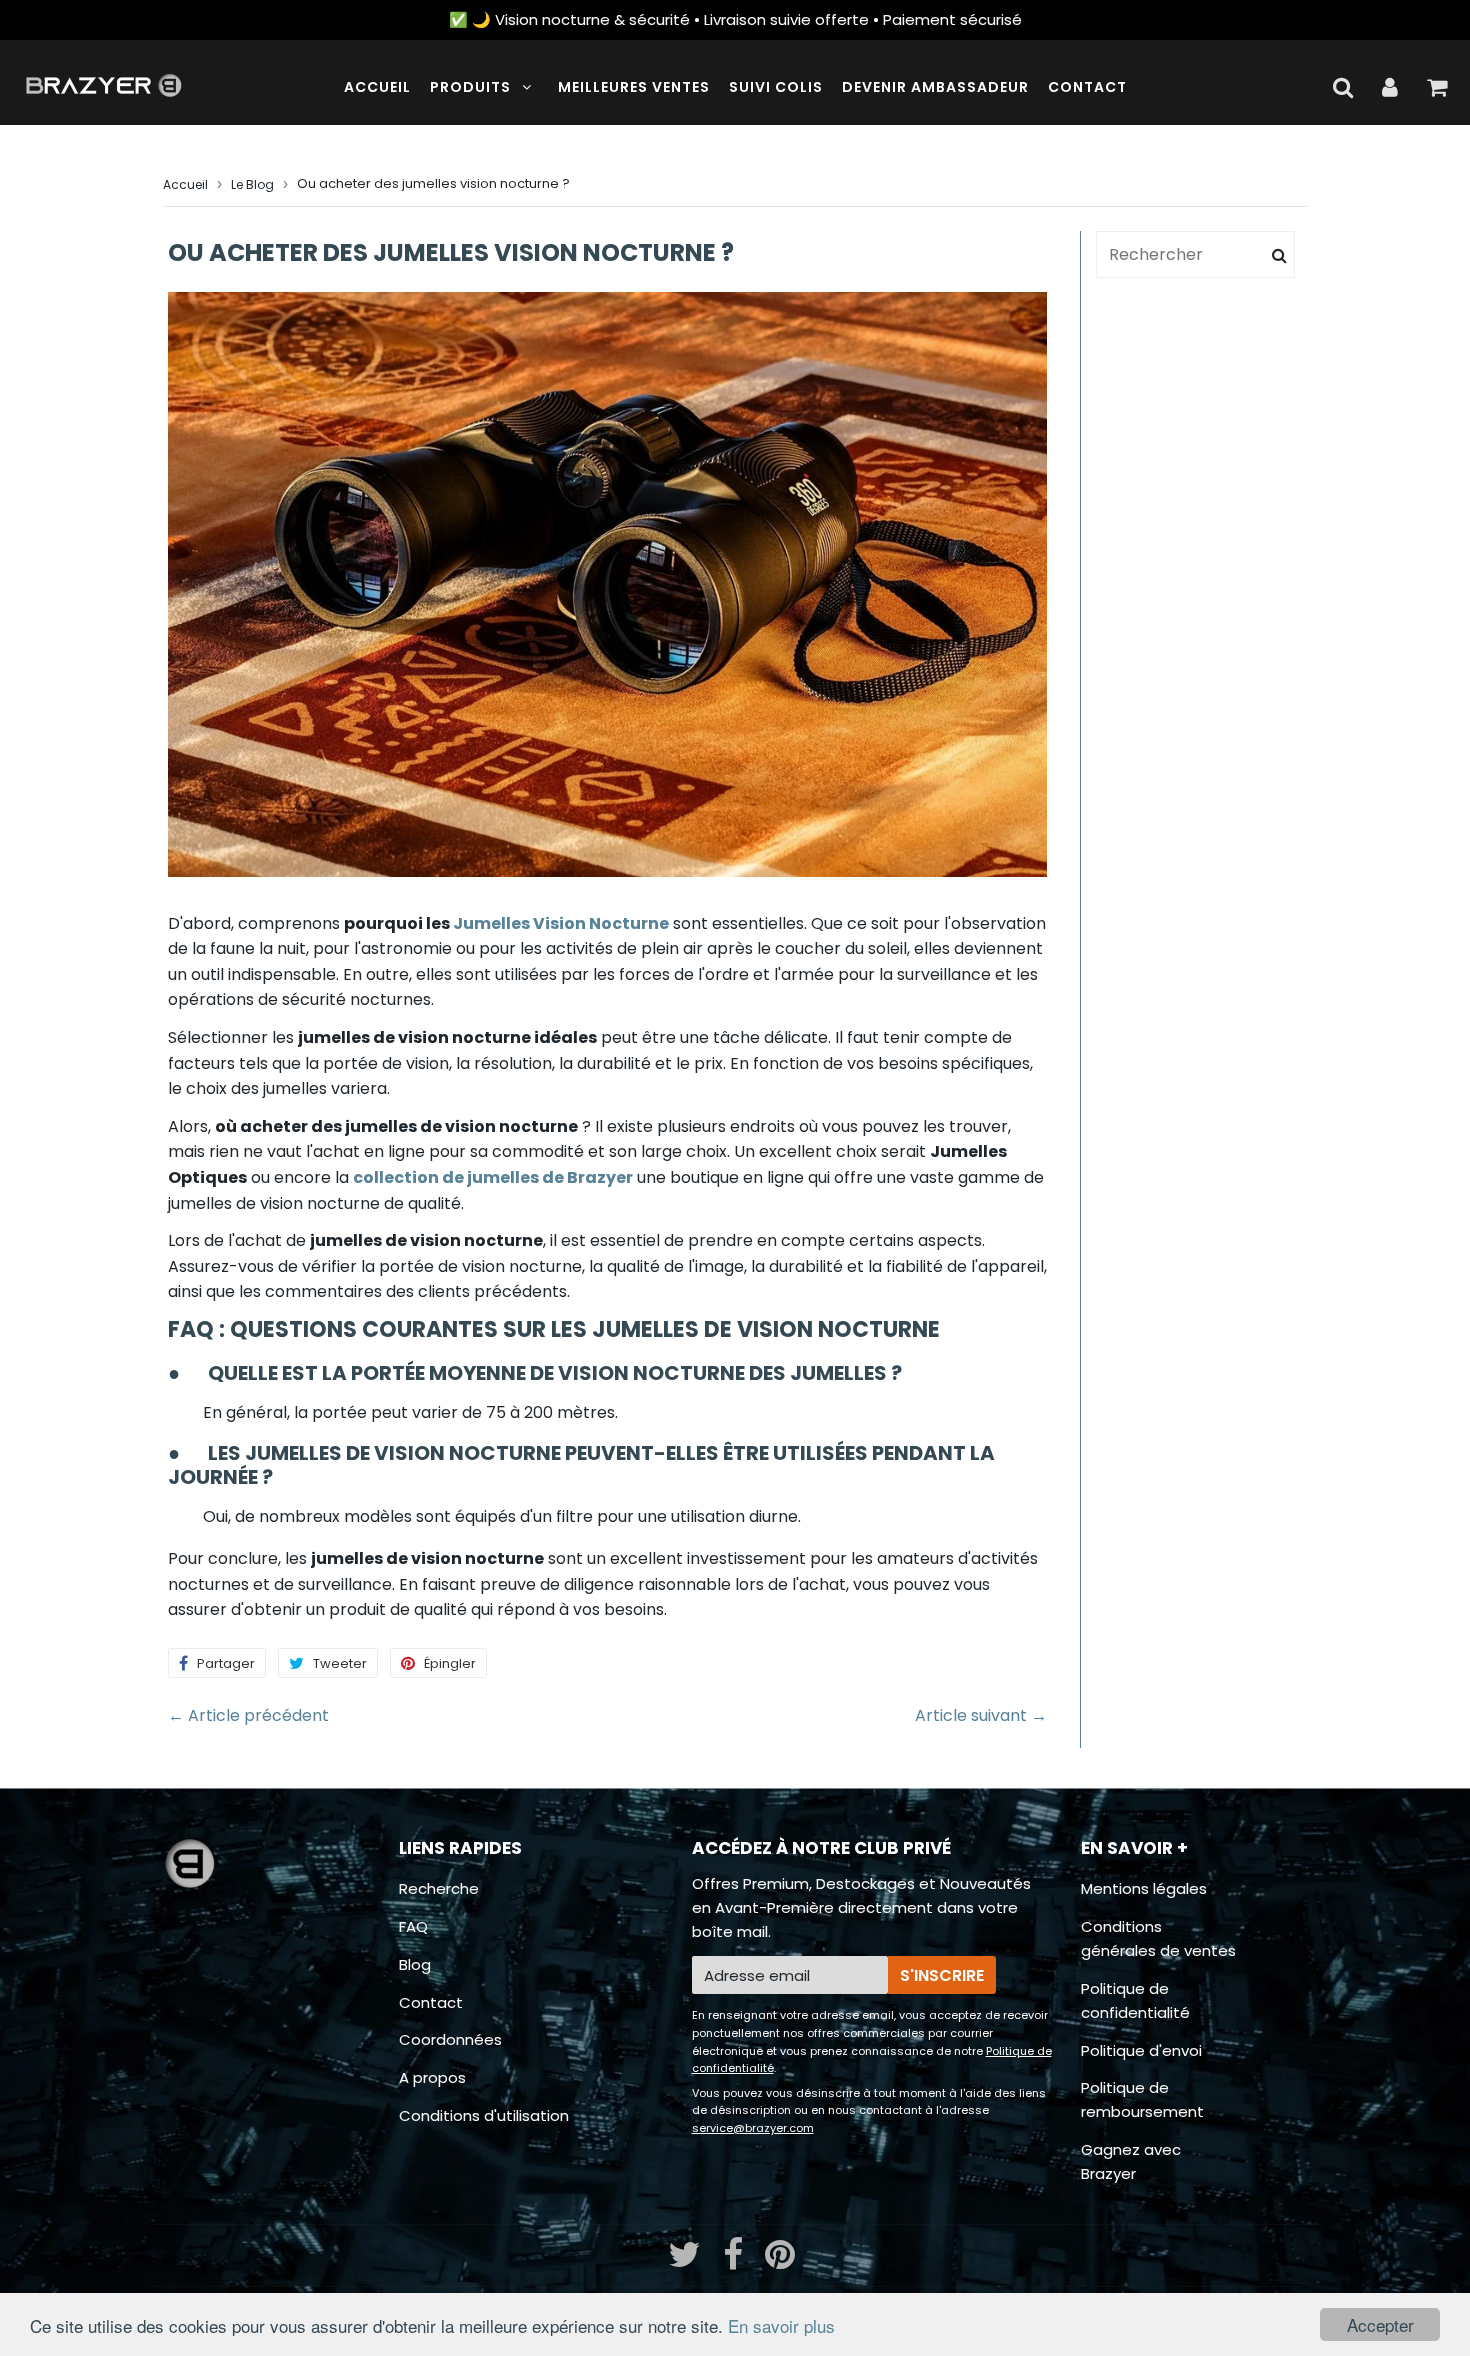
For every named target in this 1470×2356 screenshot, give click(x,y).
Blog (415, 1964)
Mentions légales (1144, 1888)
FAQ (413, 1926)
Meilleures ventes (634, 87)
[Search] (1279, 254)
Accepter (1380, 2324)
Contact (1087, 87)
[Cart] (1436, 87)
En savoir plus (781, 2325)
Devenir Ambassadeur (935, 87)
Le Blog (252, 184)
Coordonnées (450, 2039)
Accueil (377, 87)
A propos (432, 2077)
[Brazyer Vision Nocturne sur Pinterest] (780, 2261)
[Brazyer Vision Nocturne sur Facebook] (735, 2261)
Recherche (439, 1888)
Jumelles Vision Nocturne (561, 923)
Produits (470, 87)
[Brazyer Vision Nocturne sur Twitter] (686, 2261)
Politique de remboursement (1142, 2099)
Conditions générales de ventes (1158, 1938)
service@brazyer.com (753, 2128)
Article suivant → (981, 1715)
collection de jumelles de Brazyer (493, 1177)
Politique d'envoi (1141, 2050)
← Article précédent (248, 1715)
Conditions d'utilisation (484, 2115)
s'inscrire (942, 1975)
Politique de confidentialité (1135, 2000)
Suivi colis (776, 87)
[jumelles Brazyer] (635, 1177)
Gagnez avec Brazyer (1131, 2161)
